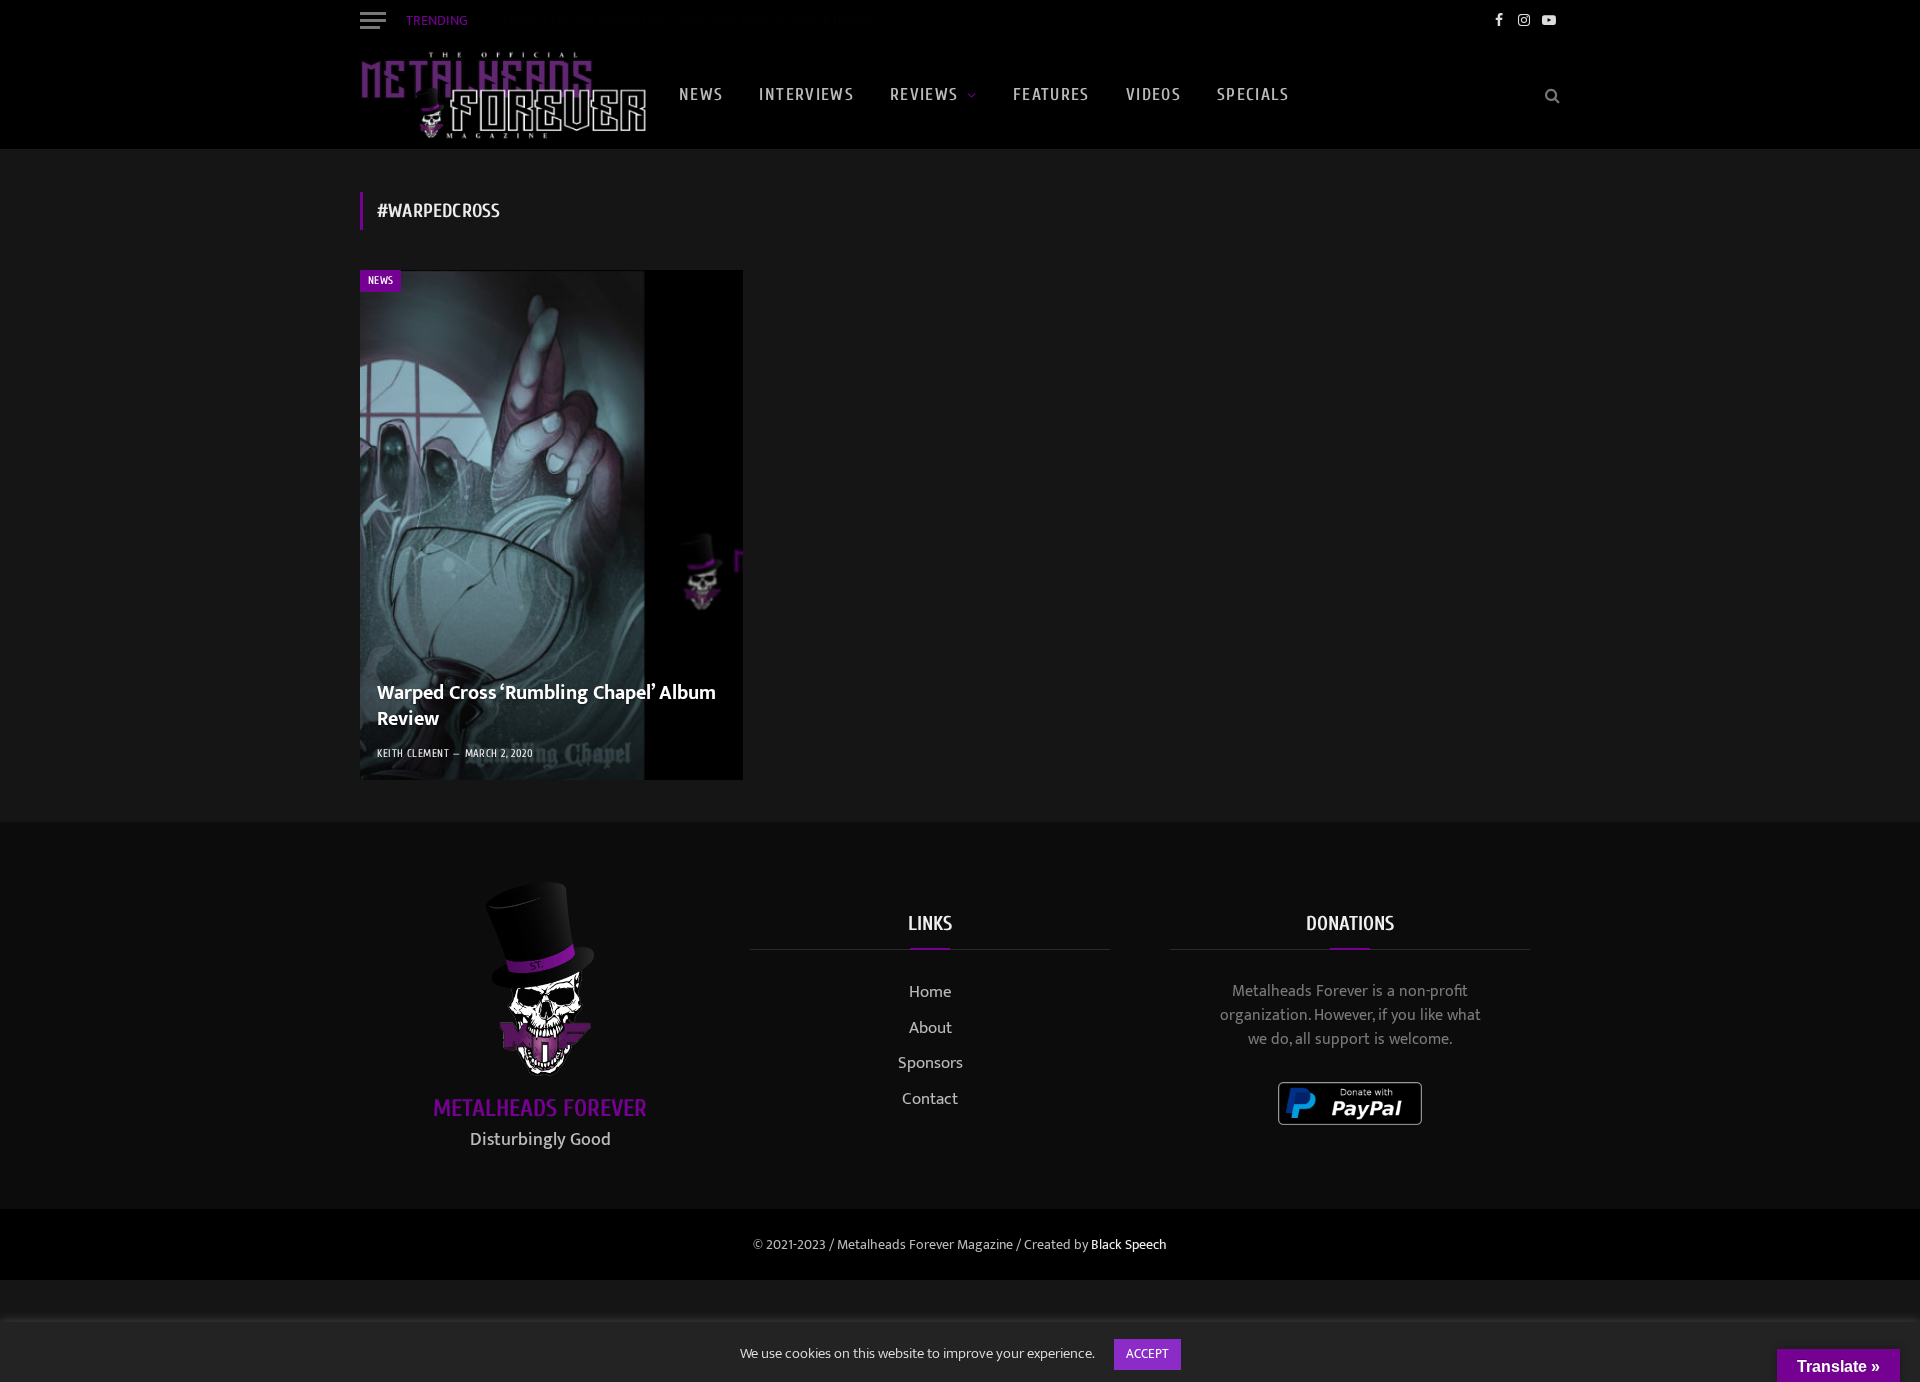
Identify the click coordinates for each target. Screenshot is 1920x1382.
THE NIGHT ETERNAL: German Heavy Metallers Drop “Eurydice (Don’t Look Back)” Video (728, 20)
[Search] (1550, 95)
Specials (1253, 94)
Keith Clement (413, 753)
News (701, 94)
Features (1051, 94)
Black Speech (1129, 1244)
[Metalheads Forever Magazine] (503, 95)
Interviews (806, 94)
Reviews (924, 94)
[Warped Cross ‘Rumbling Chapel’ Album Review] (551, 525)
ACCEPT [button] (1147, 1354)
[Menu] (373, 20)
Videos (1153, 94)
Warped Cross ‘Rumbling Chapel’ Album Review (546, 706)
